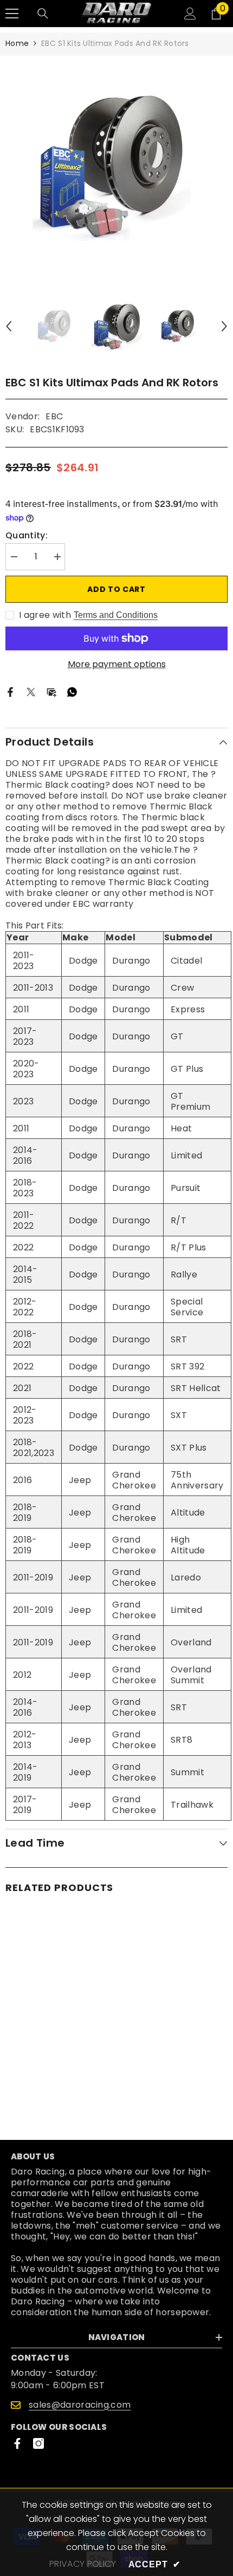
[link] (60, 2083)
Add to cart (116, 589)
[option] (116, 166)
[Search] (43, 14)
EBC (54, 416)
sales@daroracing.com (80, 2405)
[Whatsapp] (72, 692)
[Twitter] (31, 692)
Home (17, 43)
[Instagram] (38, 2443)
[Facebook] (10, 692)
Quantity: (27, 536)
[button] (9, 326)
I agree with (45, 615)
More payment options (117, 664)
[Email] (51, 692)
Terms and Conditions (116, 615)
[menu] (12, 14)
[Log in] (190, 14)
